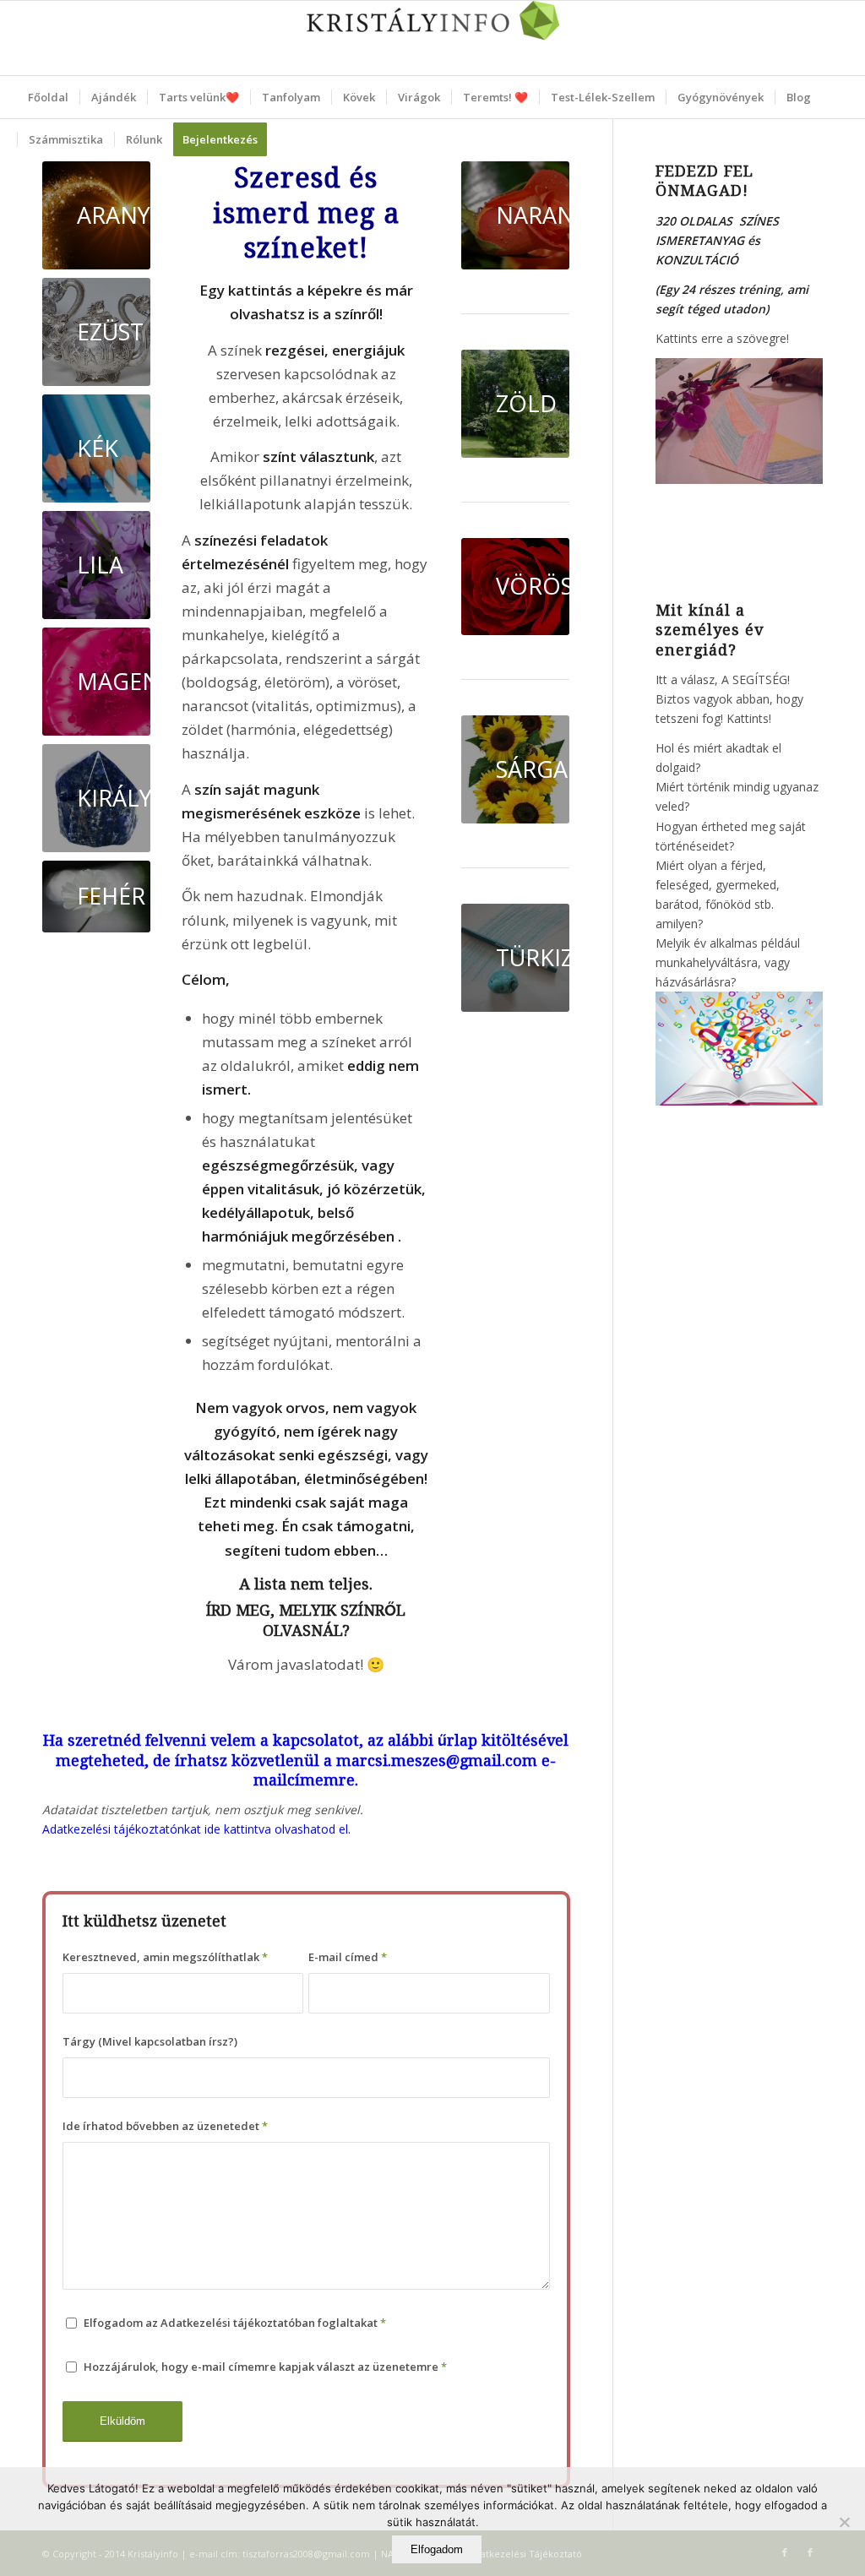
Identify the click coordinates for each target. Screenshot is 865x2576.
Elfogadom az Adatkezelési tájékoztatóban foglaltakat (235, 2323)
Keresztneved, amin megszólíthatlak (165, 1957)
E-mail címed (348, 1957)
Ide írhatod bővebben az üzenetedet (165, 2126)
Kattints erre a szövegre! (722, 338)
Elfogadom (437, 2549)
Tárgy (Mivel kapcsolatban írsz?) (150, 2041)
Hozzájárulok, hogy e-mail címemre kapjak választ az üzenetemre (265, 2367)
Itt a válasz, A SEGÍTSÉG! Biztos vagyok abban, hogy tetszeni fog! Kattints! (729, 699)
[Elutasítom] (844, 2522)
